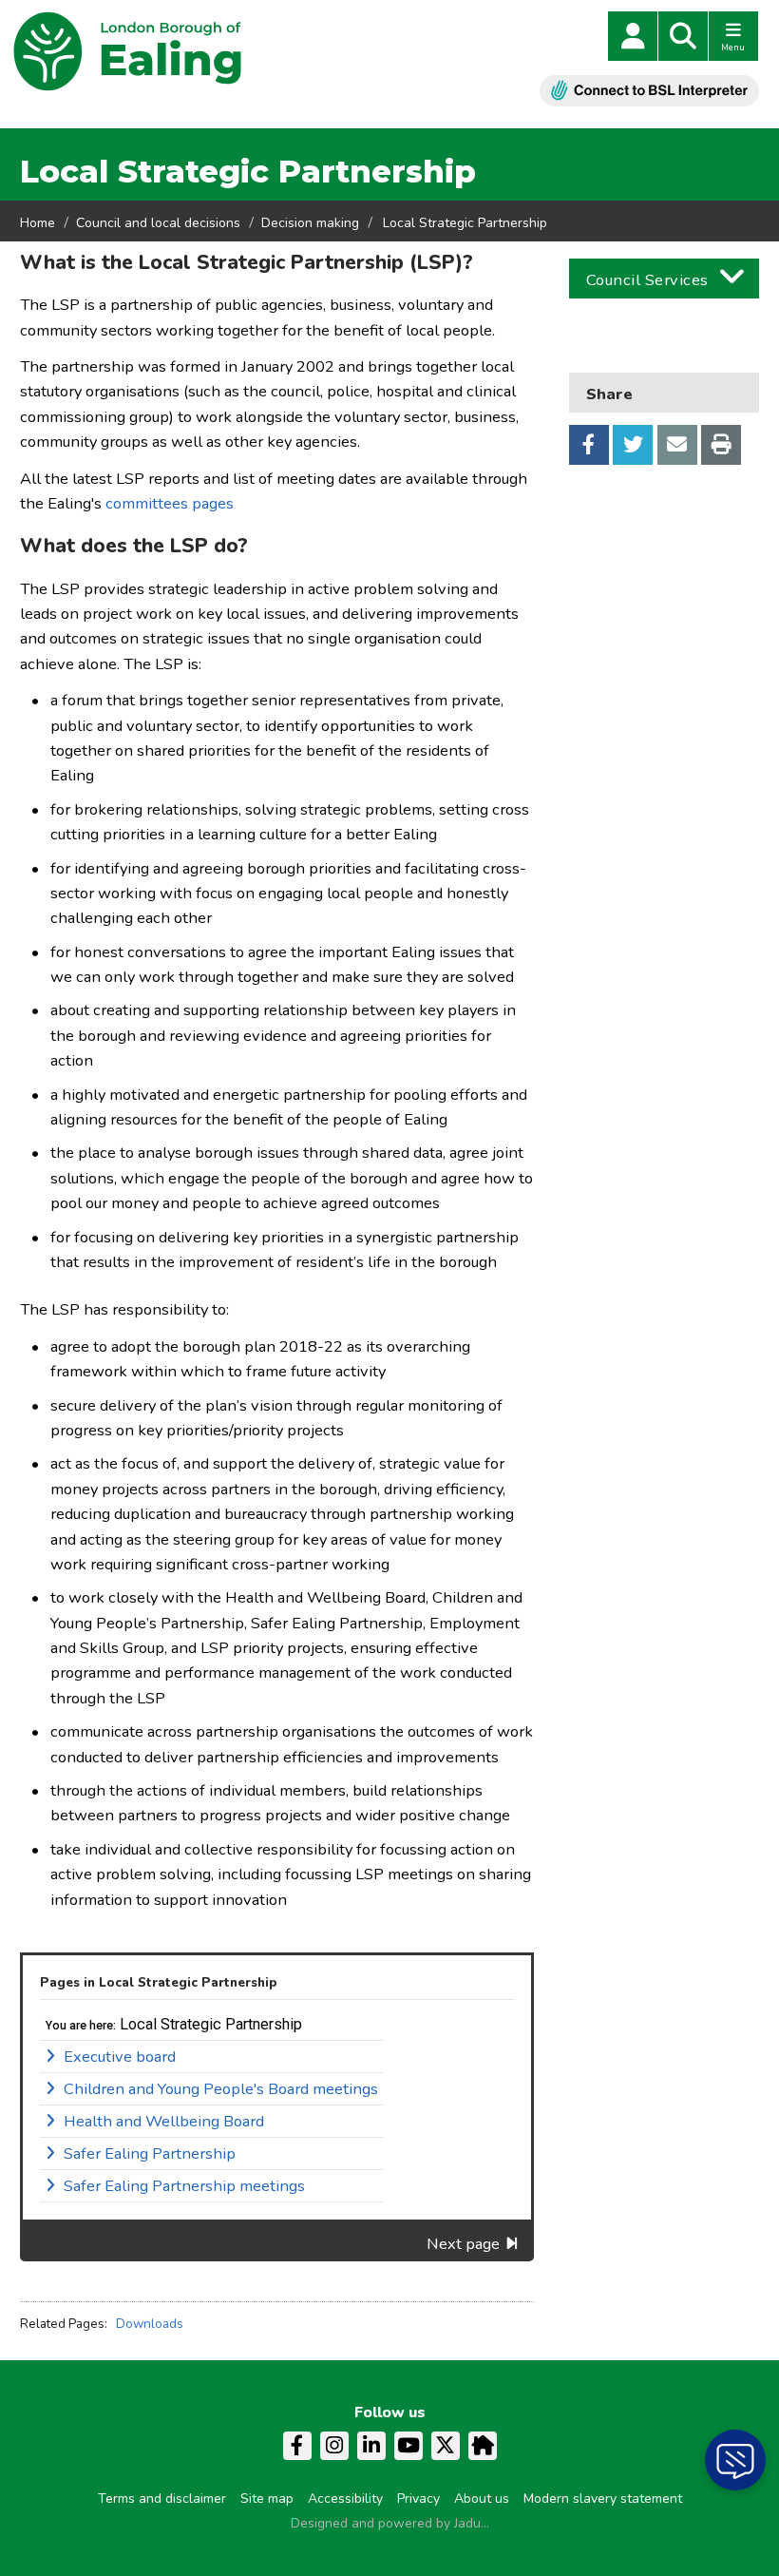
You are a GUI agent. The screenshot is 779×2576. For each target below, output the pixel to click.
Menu (733, 48)
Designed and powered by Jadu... (390, 2523)
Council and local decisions (158, 223)
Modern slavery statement (603, 2499)
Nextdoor (483, 2446)
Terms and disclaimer (162, 2499)
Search (683, 36)
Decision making (310, 223)
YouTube (408, 2446)
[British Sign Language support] (649, 91)
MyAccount (633, 36)
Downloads (150, 2324)
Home (38, 223)
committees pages (170, 503)
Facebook (589, 445)
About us (482, 2499)
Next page (463, 2244)
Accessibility (345, 2499)
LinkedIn (371, 2446)
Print (721, 445)
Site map (267, 2499)
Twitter (633, 445)
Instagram (334, 2446)
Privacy (418, 2499)
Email (677, 445)
